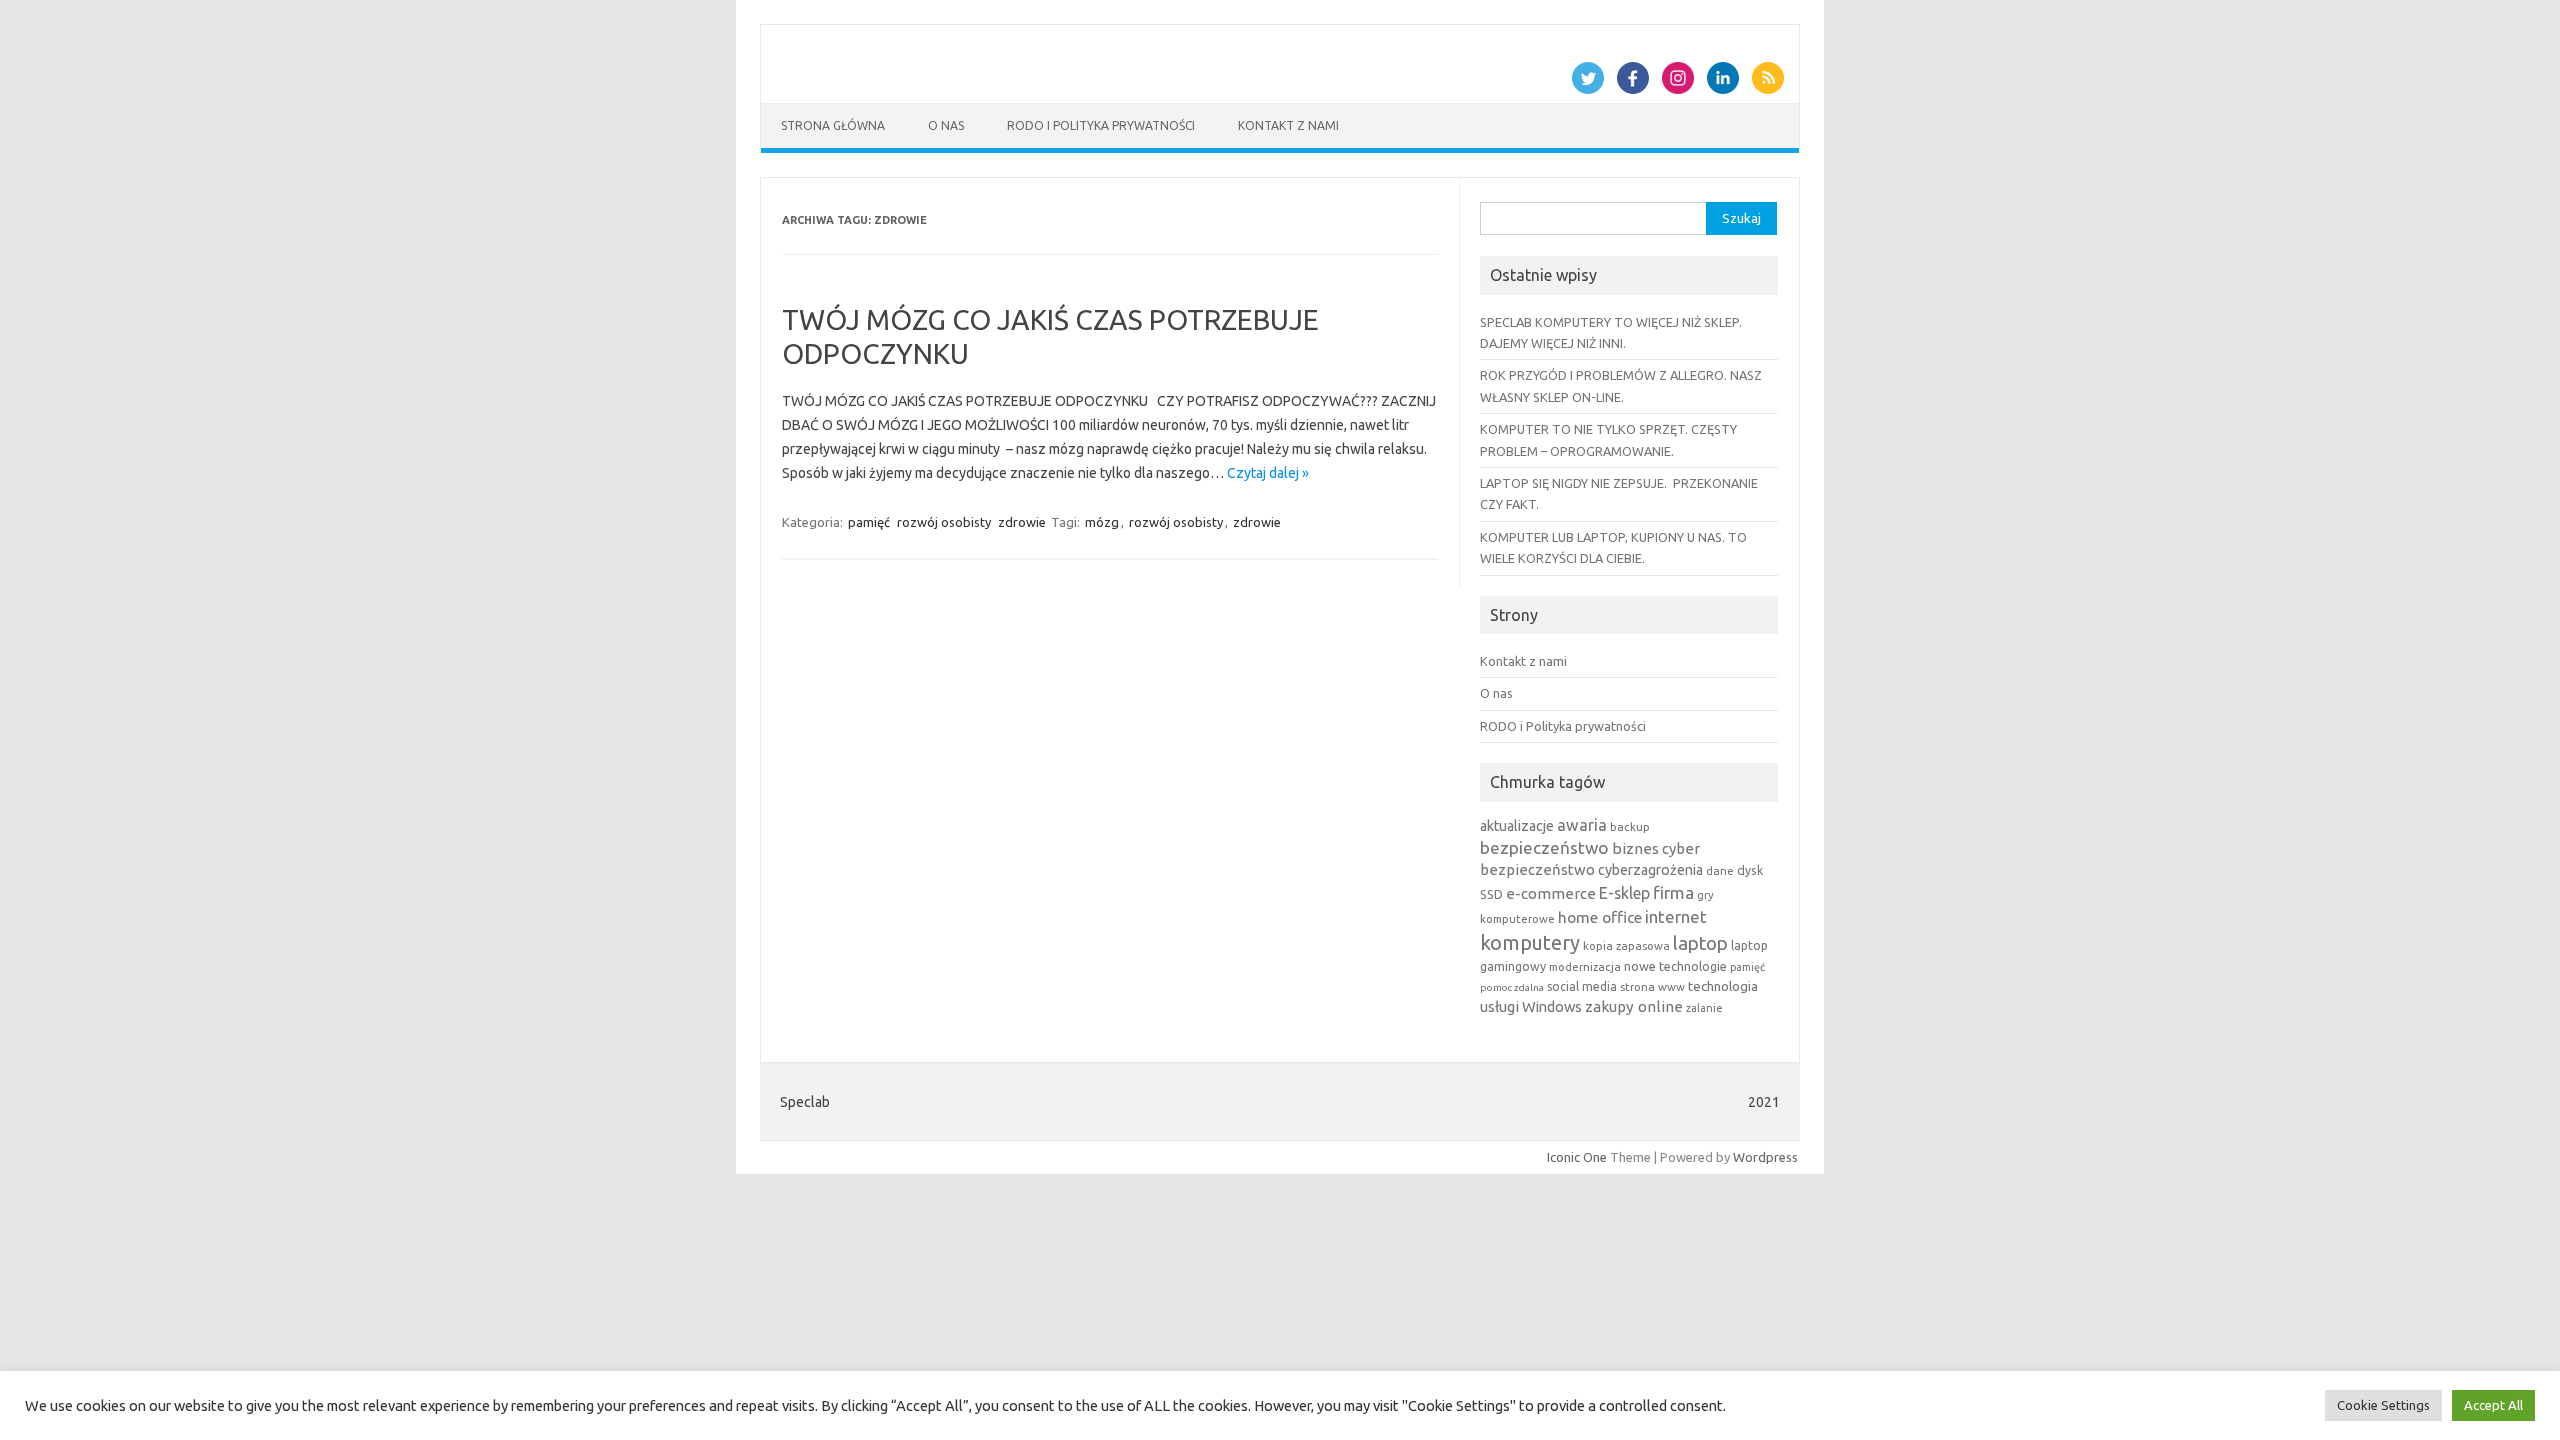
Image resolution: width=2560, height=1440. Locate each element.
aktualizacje (1517, 826)
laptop (1700, 943)
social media (1582, 986)
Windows (1552, 1006)
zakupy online (1634, 1006)
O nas (946, 125)
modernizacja (1585, 966)
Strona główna (833, 125)
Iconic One (1577, 1157)
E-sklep (1624, 893)
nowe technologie (1675, 966)
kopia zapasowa (1626, 945)
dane (1720, 870)
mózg (1102, 522)
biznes (1635, 848)
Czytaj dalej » (1268, 473)
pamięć (869, 522)
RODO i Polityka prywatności (1101, 125)
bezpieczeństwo (1544, 847)
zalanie (1704, 1008)
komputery (1530, 942)
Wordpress (1765, 1157)
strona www (1652, 986)
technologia (1723, 986)
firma (1673, 892)
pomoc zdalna (1512, 987)
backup (1630, 826)
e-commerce (1551, 893)
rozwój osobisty (944, 522)
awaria (1582, 825)
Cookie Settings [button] (2383, 1405)
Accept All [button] (2493, 1405)
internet (1676, 916)
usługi (1499, 1006)
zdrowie (1022, 522)
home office (1600, 917)
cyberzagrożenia (1650, 870)
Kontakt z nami (1288, 125)
